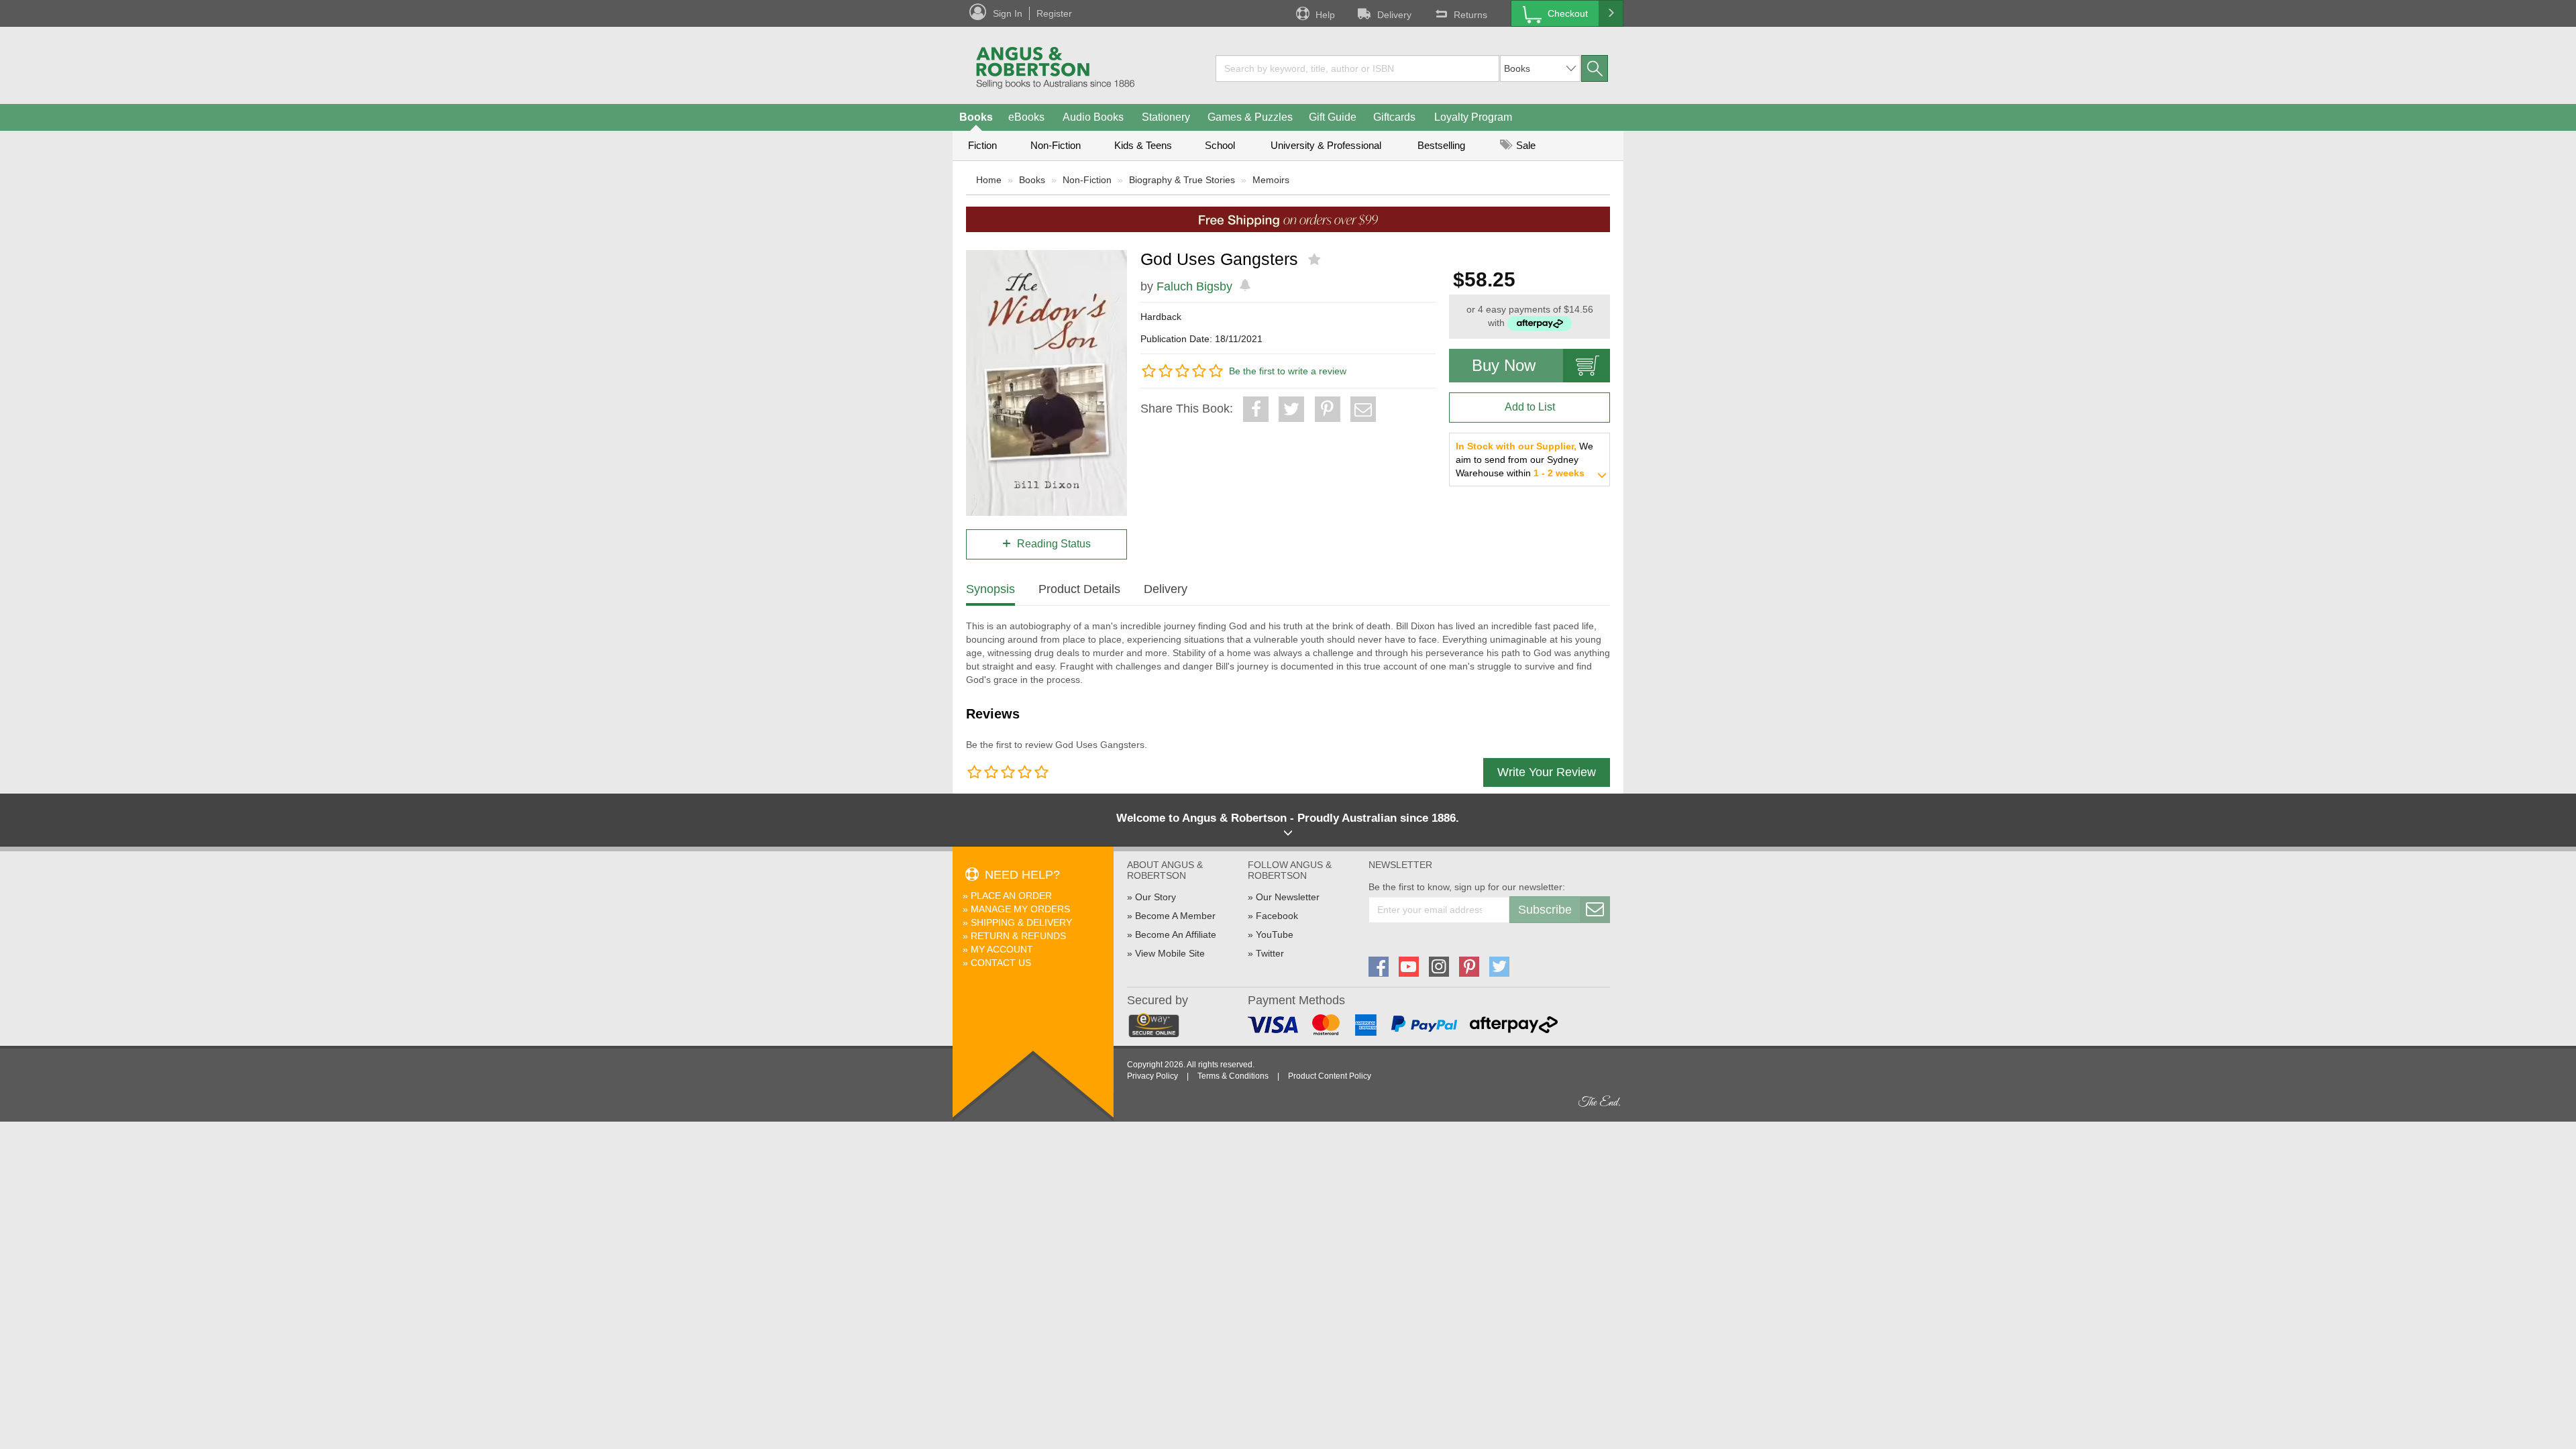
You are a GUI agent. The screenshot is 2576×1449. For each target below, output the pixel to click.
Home (989, 180)
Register (1054, 13)
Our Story (1156, 897)
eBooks (1026, 117)
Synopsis (990, 589)
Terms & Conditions (1233, 1076)
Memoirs (1271, 180)
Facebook (1277, 916)
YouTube (1275, 934)
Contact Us (1001, 963)
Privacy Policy (1152, 1076)
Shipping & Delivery (1021, 922)
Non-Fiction (1056, 145)
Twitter (1270, 953)
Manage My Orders (1020, 909)
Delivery (1394, 15)
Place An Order (1011, 896)
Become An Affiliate (1176, 934)
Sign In (1008, 13)
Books (976, 117)
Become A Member (1175, 916)
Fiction (982, 145)
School (1220, 145)
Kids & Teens (1143, 145)
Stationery (1166, 117)
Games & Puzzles (1250, 117)
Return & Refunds (1018, 936)
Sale (1524, 145)
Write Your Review (1547, 772)
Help (1325, 15)
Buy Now (1504, 365)
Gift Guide (1333, 117)
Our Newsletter (1288, 897)
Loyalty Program (1473, 117)
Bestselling (1441, 145)
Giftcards (1394, 117)
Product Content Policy (1330, 1076)
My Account (1002, 949)
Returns (1470, 15)
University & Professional (1326, 145)
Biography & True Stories (1182, 180)
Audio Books (1093, 117)
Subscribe (1545, 910)
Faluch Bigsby (1194, 286)
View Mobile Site (1170, 953)
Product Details (1079, 589)
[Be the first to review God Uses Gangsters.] (1316, 260)
